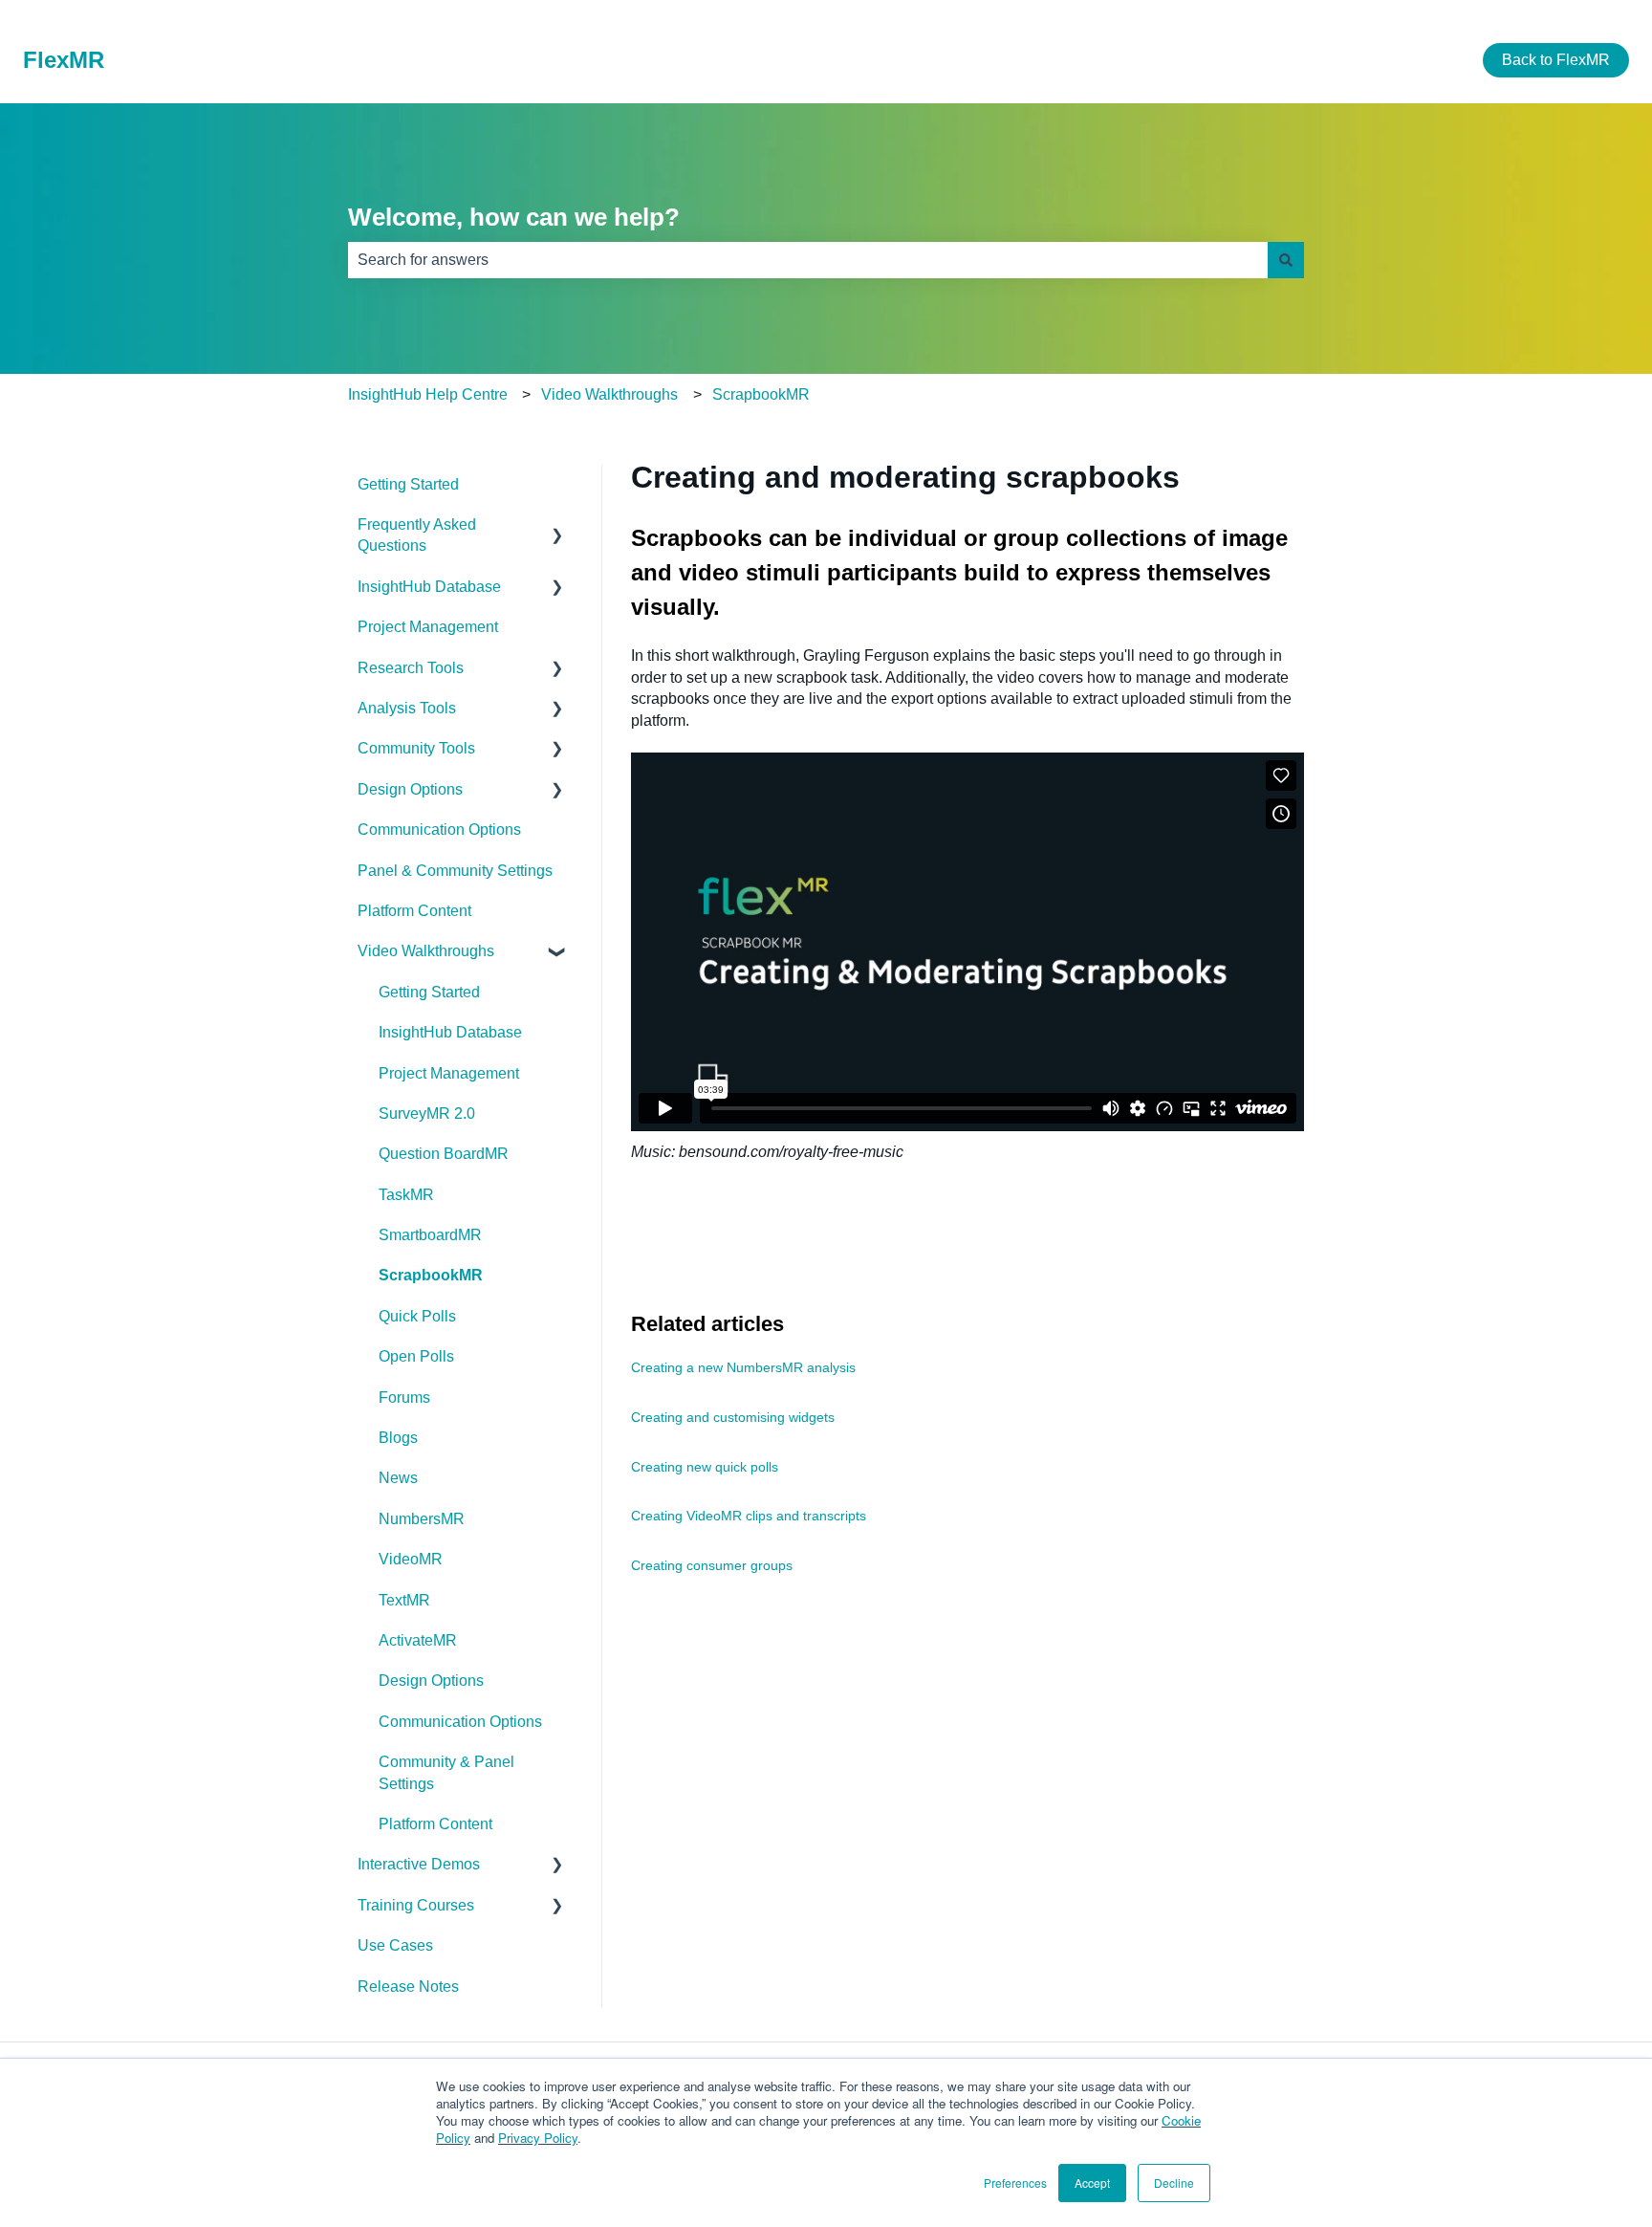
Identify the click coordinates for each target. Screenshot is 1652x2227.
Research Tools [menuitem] (411, 668)
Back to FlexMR (1556, 60)
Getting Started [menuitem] (408, 484)
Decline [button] (1174, 2183)
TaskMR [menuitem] (406, 1195)
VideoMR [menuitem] (411, 1559)
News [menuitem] (398, 1478)
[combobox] (808, 260)
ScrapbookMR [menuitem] (431, 1275)
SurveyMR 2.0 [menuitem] (427, 1113)
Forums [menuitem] (404, 1397)
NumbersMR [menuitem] (422, 1519)
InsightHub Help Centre (428, 394)
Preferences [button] (1015, 2183)
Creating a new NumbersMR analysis (743, 1367)
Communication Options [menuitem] (439, 830)
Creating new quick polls (705, 1467)
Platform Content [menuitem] (414, 911)
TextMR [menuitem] (404, 1600)
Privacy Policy (538, 2138)
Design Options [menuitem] (410, 789)
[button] (557, 526)
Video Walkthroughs (609, 394)
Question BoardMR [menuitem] (444, 1154)
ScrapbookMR (761, 394)
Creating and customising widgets (733, 1417)
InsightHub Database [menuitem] (429, 587)
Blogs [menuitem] (398, 1438)
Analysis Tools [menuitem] (407, 708)
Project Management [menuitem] (428, 627)
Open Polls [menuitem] (416, 1356)
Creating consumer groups (712, 1565)
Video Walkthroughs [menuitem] (426, 951)
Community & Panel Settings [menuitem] (446, 1772)
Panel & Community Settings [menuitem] (455, 871)
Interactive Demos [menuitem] (419, 1864)
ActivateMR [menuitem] (418, 1640)
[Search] (1286, 260)
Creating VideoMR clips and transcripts (749, 1516)
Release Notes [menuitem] (408, 1987)
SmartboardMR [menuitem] (430, 1235)
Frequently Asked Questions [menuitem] (417, 535)
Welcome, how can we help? (514, 217)
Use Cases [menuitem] (395, 1945)
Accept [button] (1092, 2183)
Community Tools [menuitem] (416, 748)
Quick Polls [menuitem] (417, 1316)
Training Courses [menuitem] (416, 1905)
